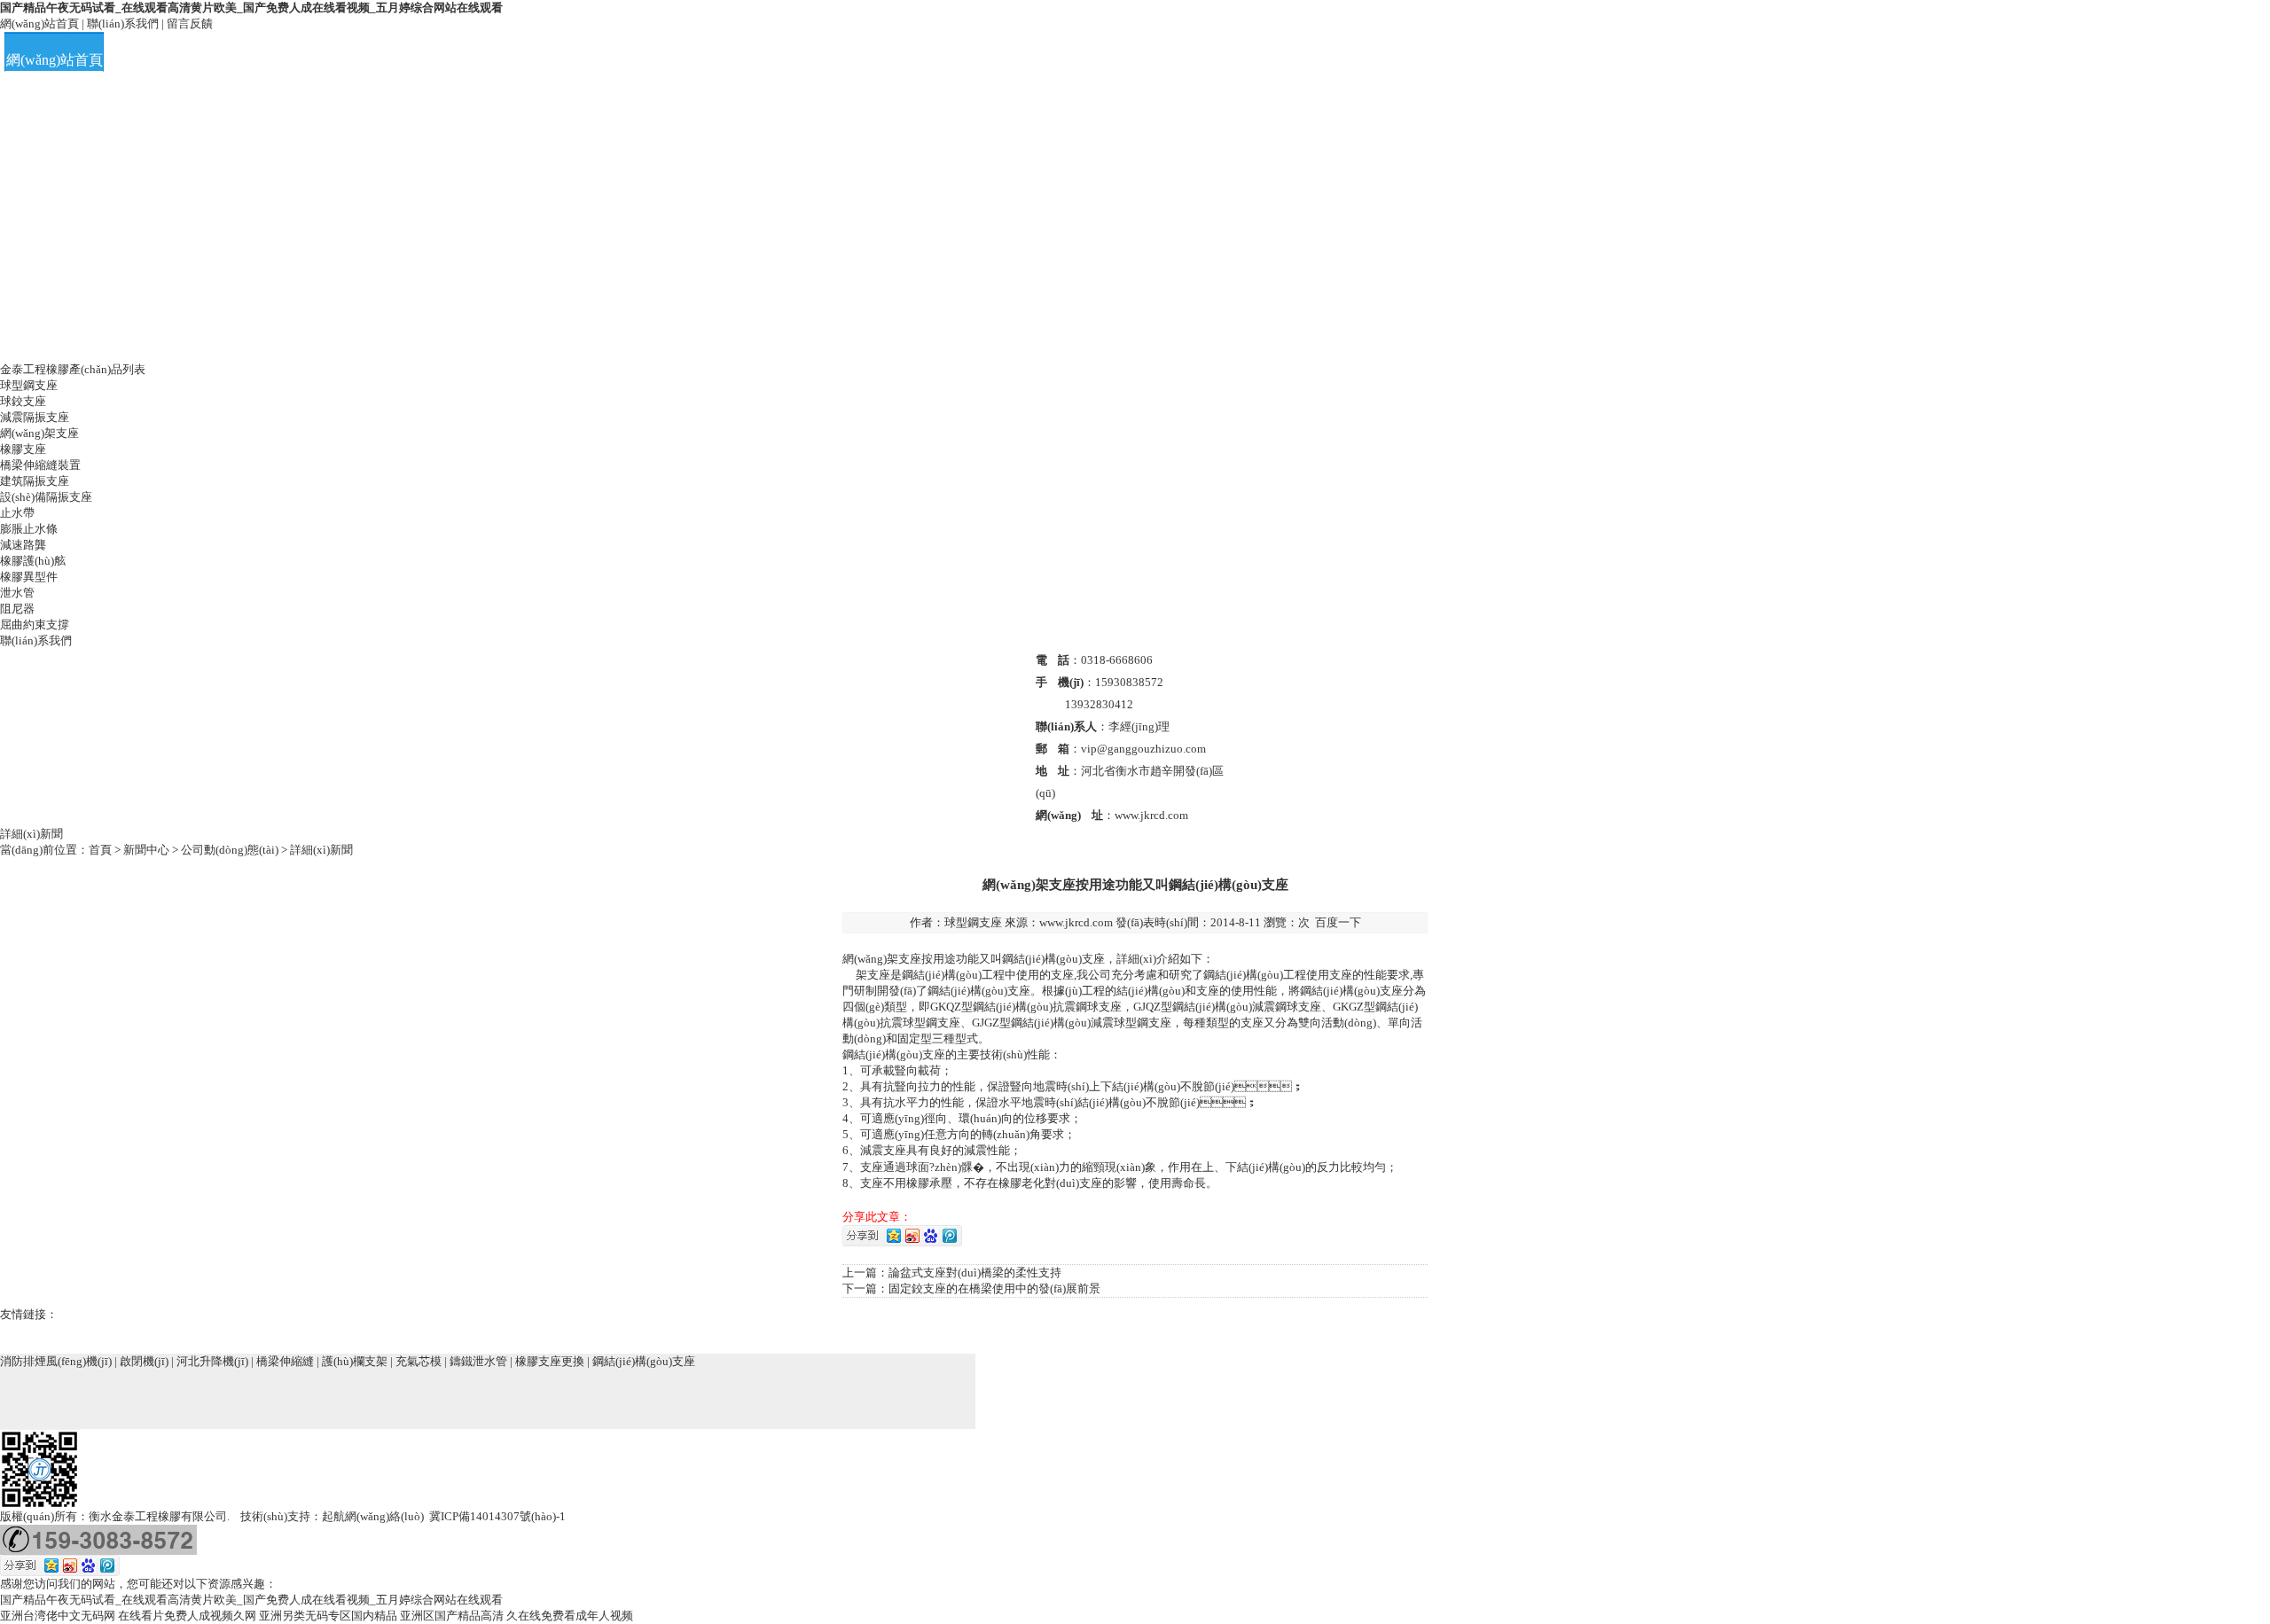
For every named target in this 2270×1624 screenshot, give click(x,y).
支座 (910, 959)
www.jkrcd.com (1076, 922)
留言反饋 (190, 23)
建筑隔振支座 (35, 481)
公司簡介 (270, 60)
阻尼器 (17, 609)
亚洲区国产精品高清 (452, 1616)
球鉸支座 (23, 401)
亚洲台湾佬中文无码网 (58, 1616)
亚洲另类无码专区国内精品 (328, 1616)
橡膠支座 (23, 449)
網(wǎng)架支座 (39, 433)
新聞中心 (146, 850)
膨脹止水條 (29, 529)
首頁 (100, 850)
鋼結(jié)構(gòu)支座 (644, 1361)
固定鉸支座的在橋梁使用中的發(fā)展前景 (994, 1288)
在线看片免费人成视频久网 (187, 1616)
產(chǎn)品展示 (487, 60)
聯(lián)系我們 (123, 23)
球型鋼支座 (29, 385)
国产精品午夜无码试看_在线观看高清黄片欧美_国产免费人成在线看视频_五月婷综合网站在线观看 (251, 8)
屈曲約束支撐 (35, 625)
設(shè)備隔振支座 (46, 497)
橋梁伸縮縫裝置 (40, 465)
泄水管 (17, 593)
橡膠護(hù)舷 (33, 561)
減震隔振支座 (35, 417)
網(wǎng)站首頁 (39, 23)
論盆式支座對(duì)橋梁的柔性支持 (975, 1273)
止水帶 (17, 513)
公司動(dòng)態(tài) (230, 850)
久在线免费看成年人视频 (570, 1616)
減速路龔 (23, 545)
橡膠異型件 (29, 577)
